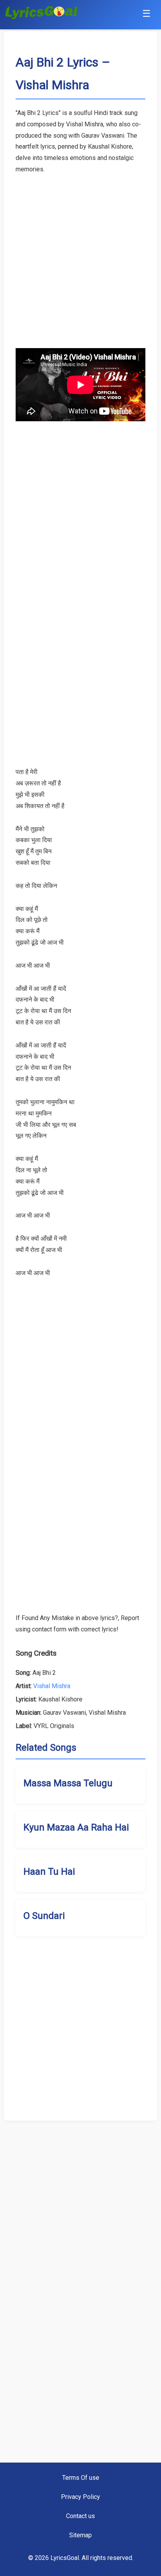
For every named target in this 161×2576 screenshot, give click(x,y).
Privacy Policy (80, 2497)
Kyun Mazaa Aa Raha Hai (76, 1827)
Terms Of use (81, 2478)
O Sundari (44, 1916)
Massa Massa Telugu (68, 1783)
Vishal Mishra (52, 1686)
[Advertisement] (80, 256)
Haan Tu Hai (49, 1872)
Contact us (80, 2516)
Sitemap (80, 2535)
